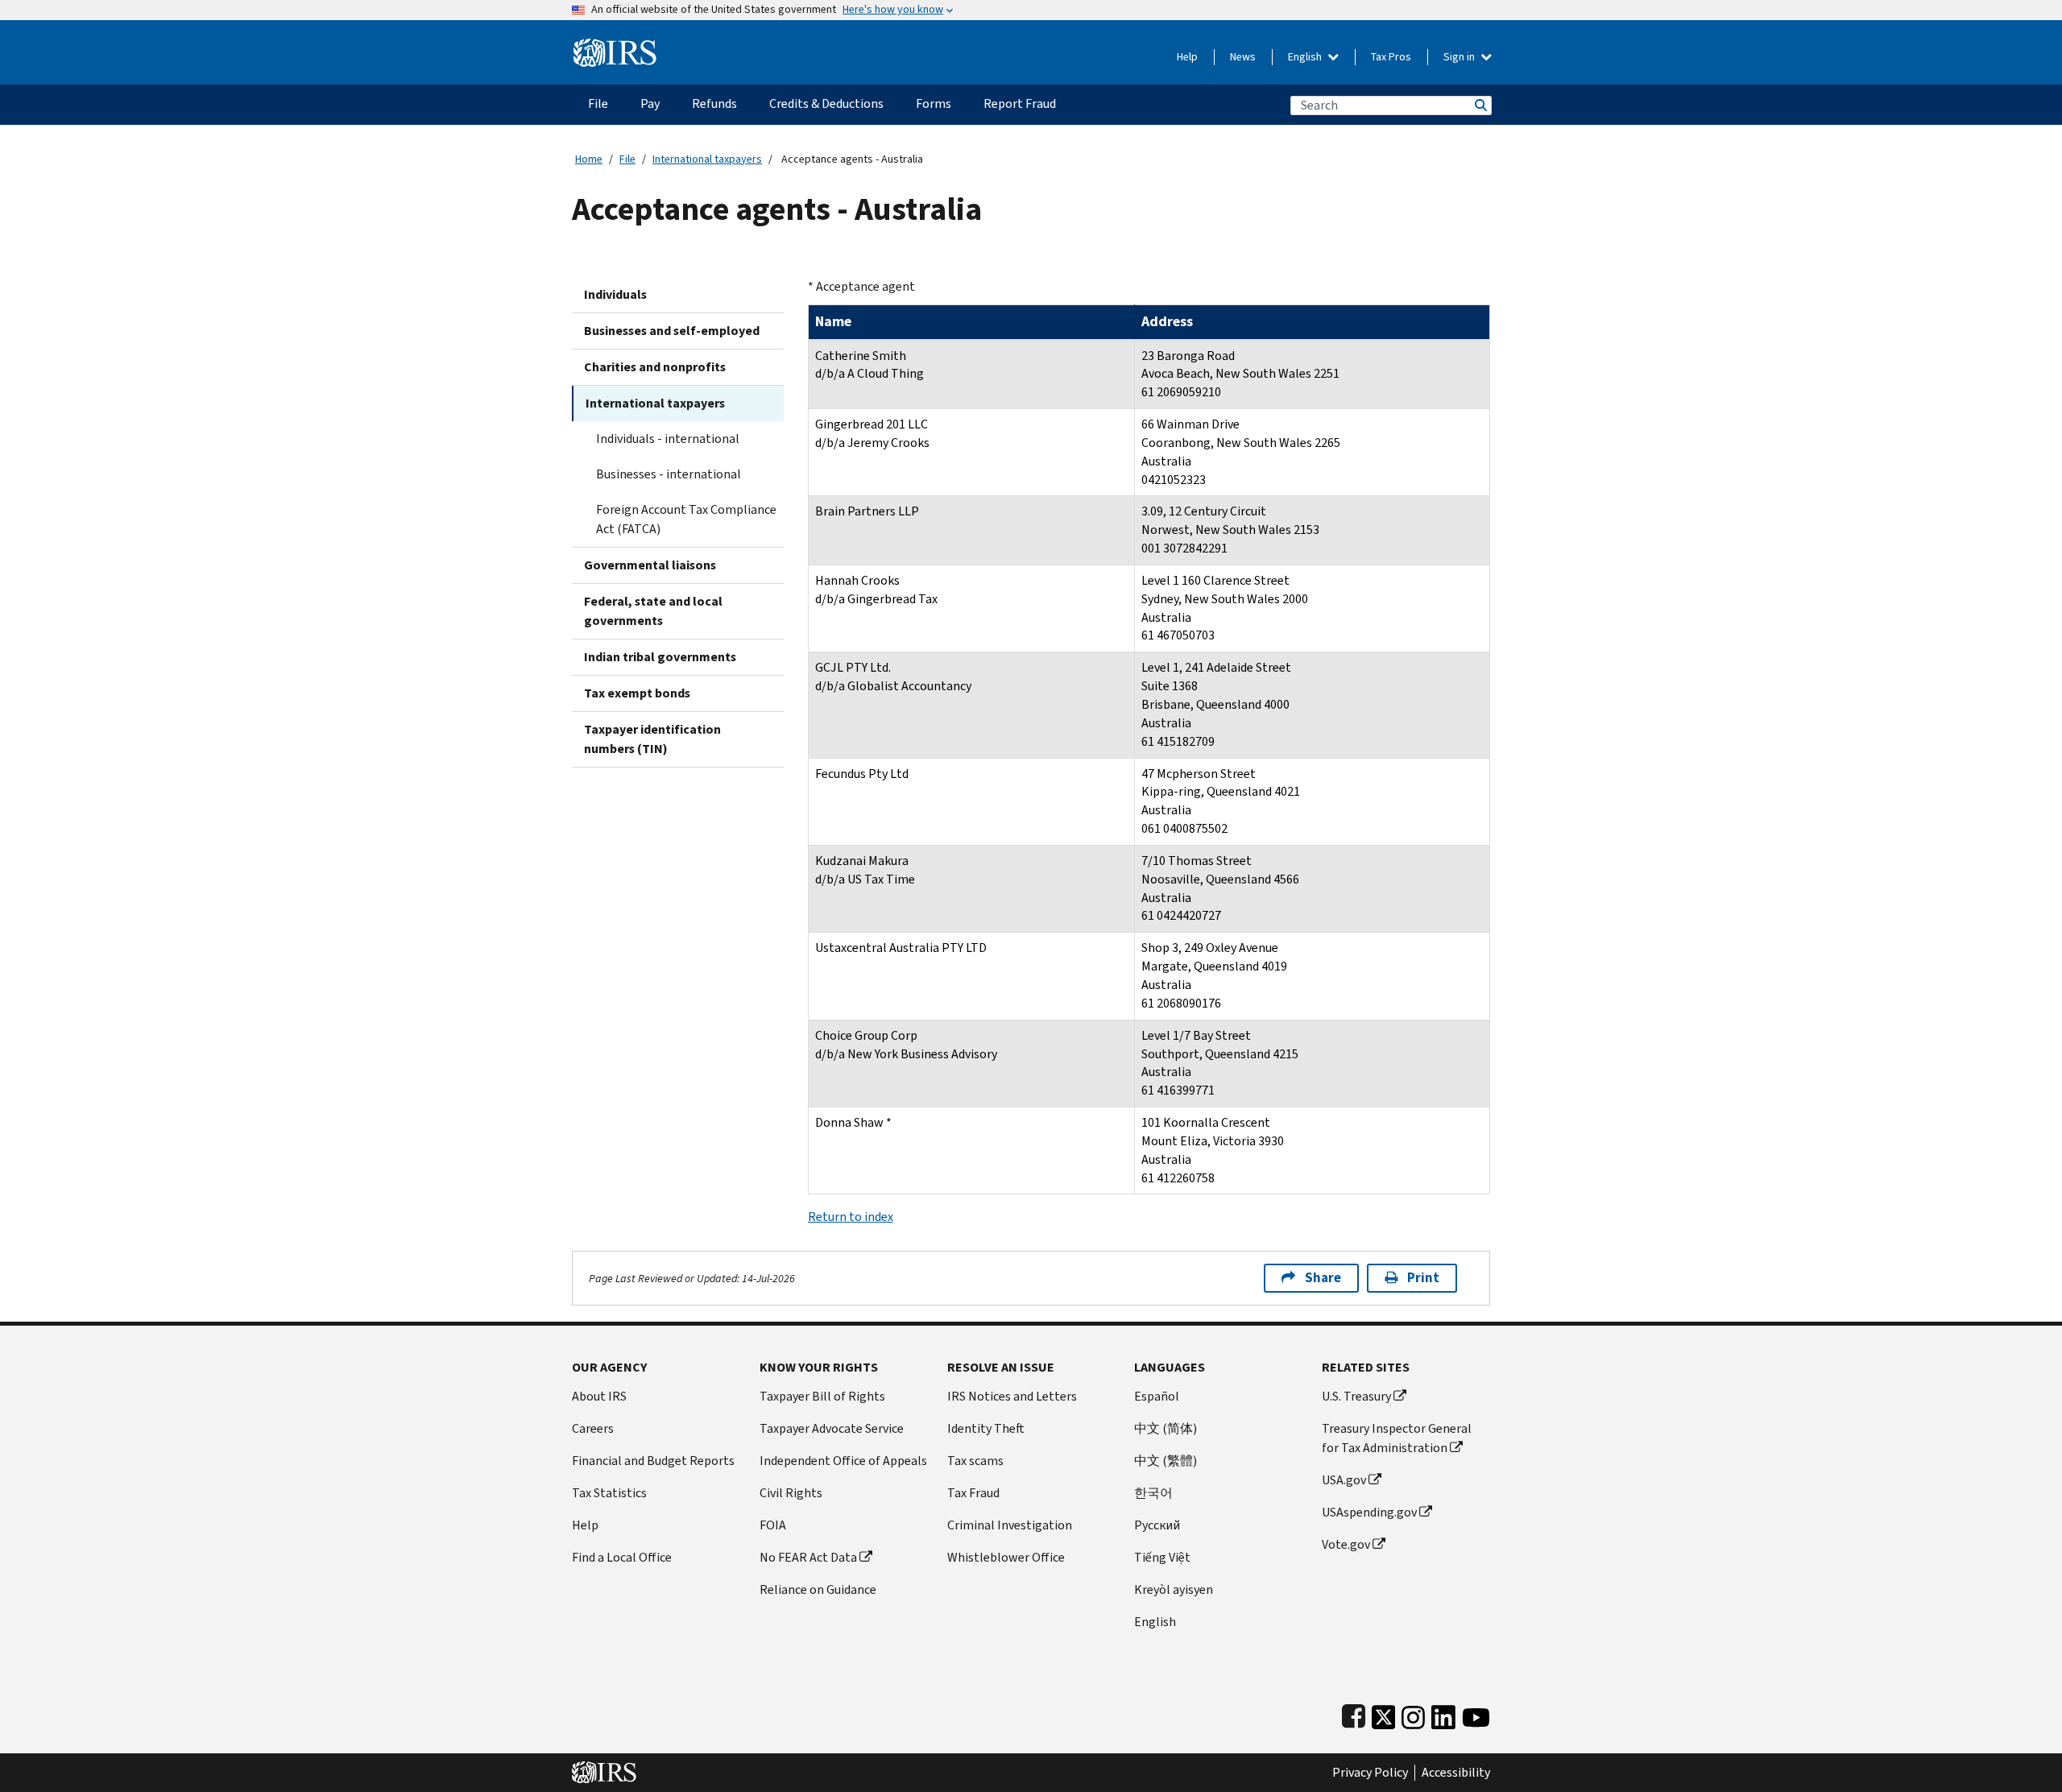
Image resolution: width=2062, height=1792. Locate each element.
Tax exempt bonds (637, 693)
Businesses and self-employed (672, 331)
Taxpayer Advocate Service (832, 1428)
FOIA (773, 1525)
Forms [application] (934, 103)
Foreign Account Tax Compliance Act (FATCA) (686, 519)
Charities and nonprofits (655, 367)
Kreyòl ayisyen (1174, 1589)
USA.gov (1344, 1480)
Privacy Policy (1370, 1773)
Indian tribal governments (660, 657)
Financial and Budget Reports (653, 1461)
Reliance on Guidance (818, 1589)
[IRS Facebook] (1354, 1713)
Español (1157, 1396)
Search (1480, 105)
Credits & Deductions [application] (826, 103)
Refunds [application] (714, 103)
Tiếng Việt (1162, 1557)
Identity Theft (986, 1428)
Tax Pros (1391, 57)
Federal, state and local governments (653, 611)
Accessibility (1456, 1773)
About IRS (599, 1396)
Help (1187, 57)
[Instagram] (1413, 1713)
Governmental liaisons (650, 565)
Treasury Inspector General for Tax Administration (1397, 1438)
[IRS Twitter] (1384, 1713)
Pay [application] (650, 103)
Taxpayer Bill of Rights (822, 1396)
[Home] (615, 46)
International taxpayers (707, 159)
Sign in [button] (1460, 57)
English (1306, 57)
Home (589, 159)
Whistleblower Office (1006, 1557)
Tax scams (975, 1461)
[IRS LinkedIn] (1443, 1713)
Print (1423, 1278)
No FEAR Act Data (808, 1557)
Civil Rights (791, 1493)
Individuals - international (668, 439)
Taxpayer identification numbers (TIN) (652, 739)
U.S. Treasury (1356, 1396)
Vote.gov (1346, 1544)
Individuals (615, 294)
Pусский (1157, 1525)
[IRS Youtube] (1476, 1713)
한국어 (1153, 1493)
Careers (593, 1428)
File (627, 159)
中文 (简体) (1166, 1428)
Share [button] (1323, 1278)
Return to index (851, 1217)
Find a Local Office (622, 1557)
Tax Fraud (973, 1493)
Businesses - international (669, 474)
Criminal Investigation (1010, 1525)
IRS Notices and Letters (1012, 1396)
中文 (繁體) (1166, 1461)
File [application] (598, 103)
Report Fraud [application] (1020, 103)
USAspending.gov (1369, 1512)
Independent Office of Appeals (843, 1461)
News (1243, 57)
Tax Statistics (609, 1493)
